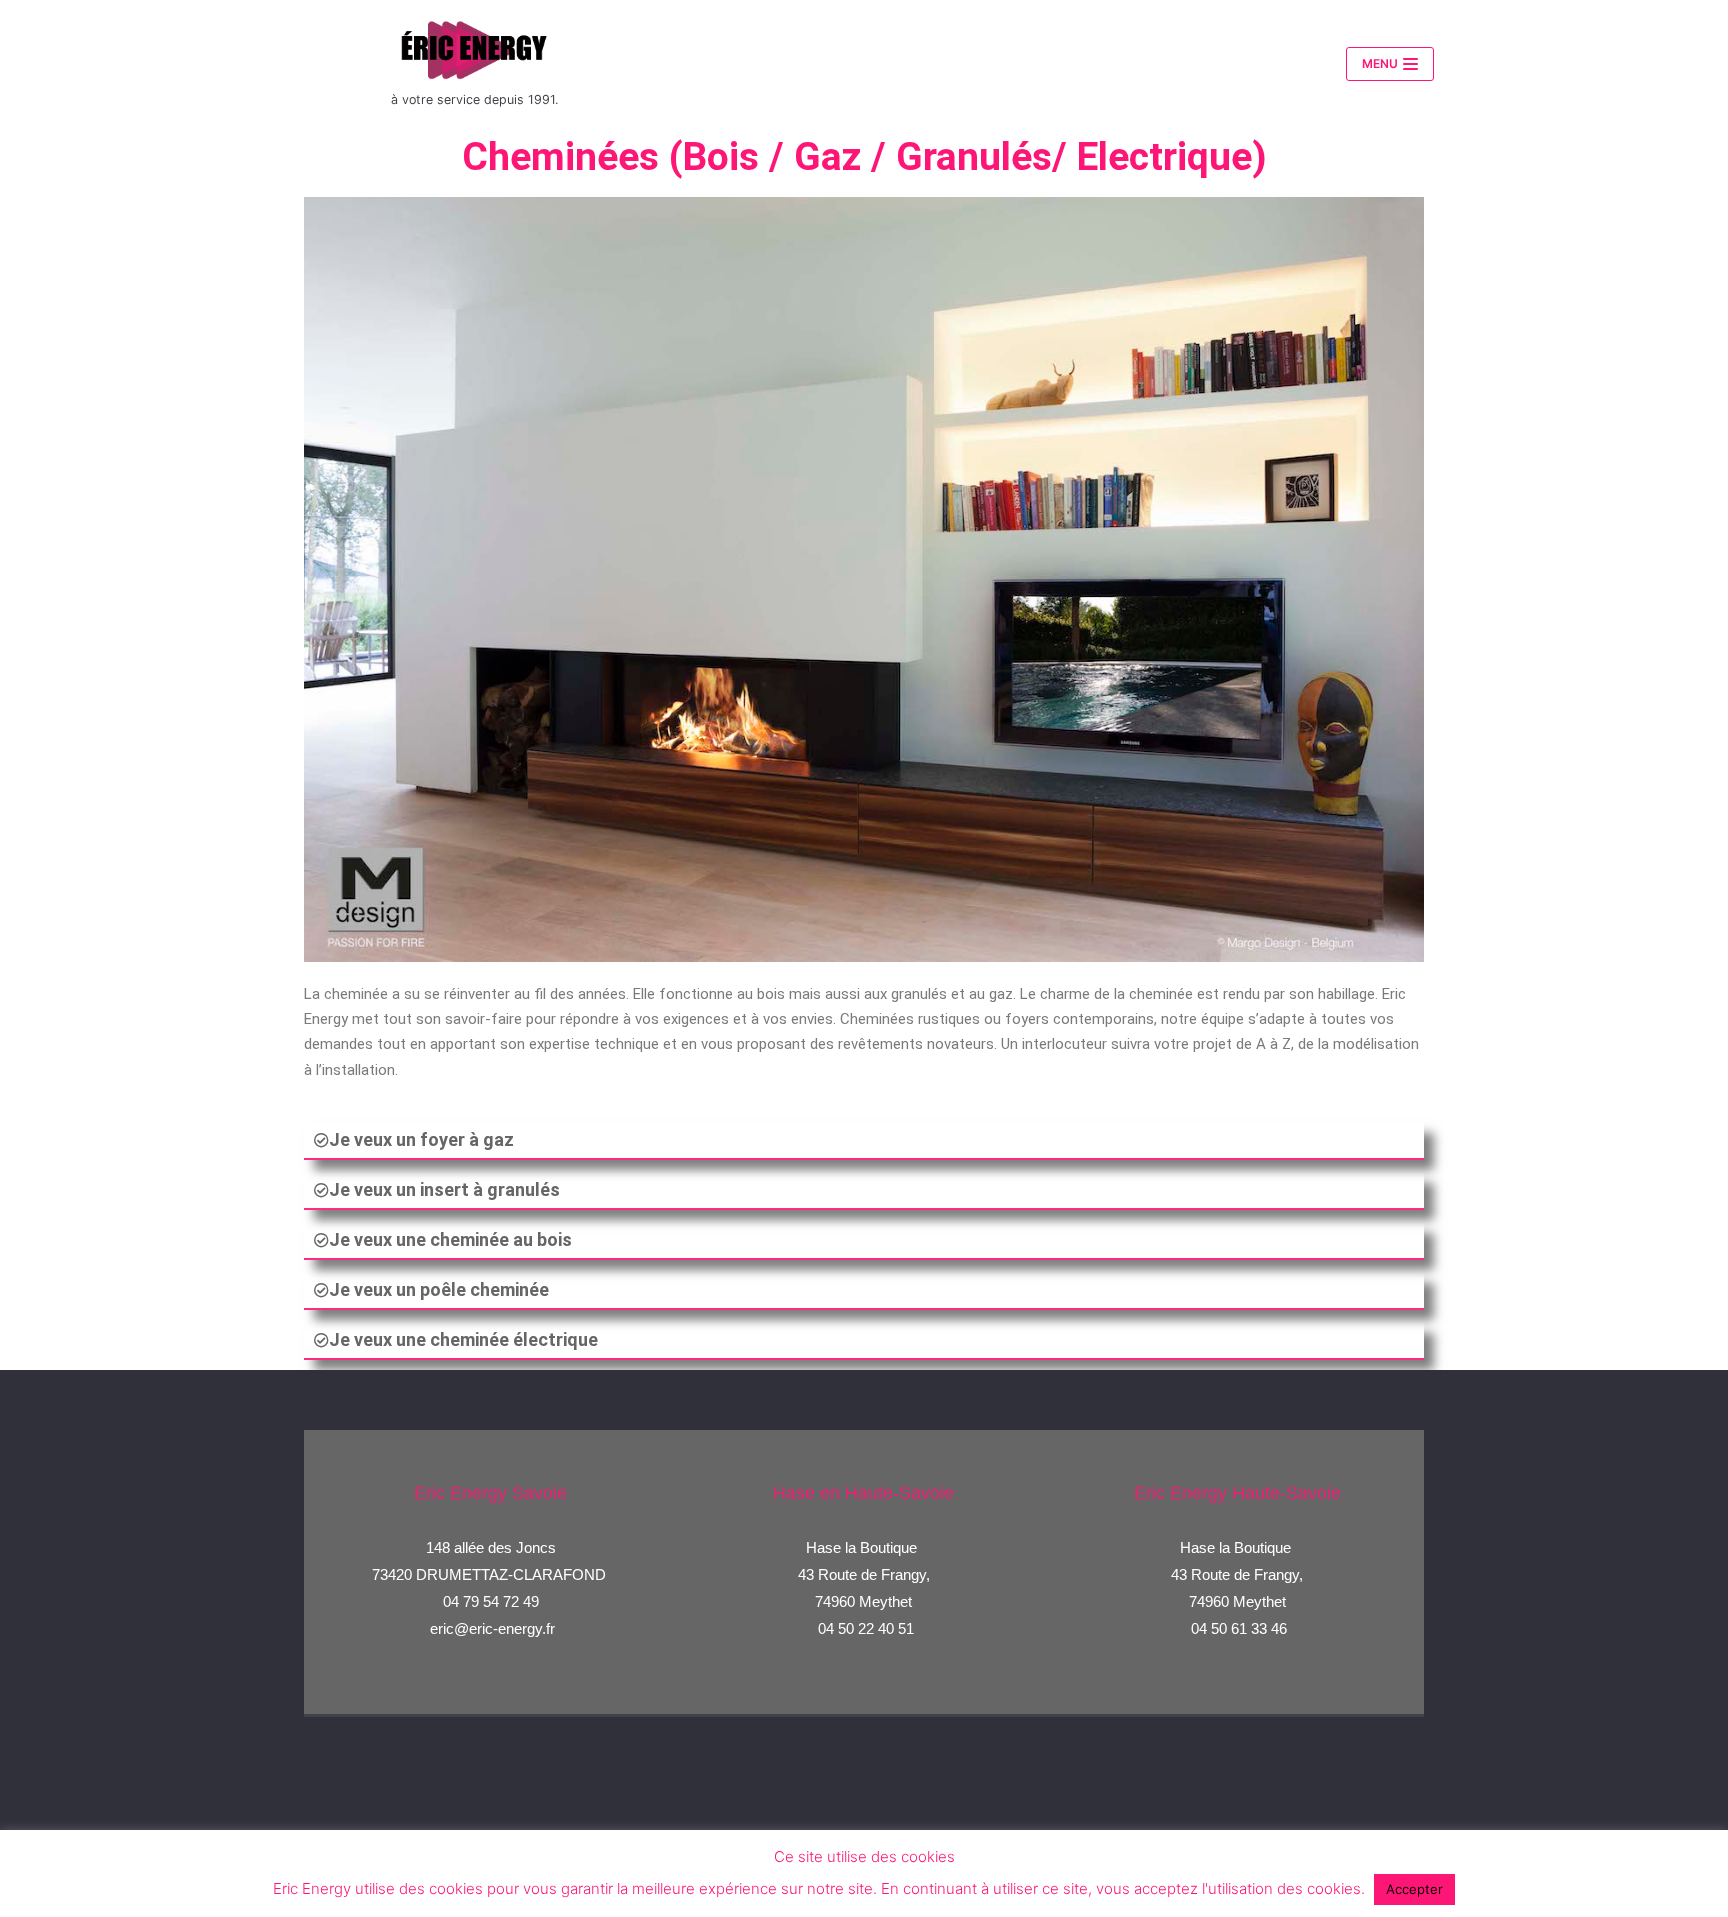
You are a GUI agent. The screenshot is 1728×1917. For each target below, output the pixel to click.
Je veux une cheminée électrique (463, 1339)
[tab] (864, 1141)
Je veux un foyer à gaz (421, 1139)
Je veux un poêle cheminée (439, 1289)
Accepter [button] (1414, 1889)
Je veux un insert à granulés (444, 1189)
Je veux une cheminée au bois (450, 1239)
